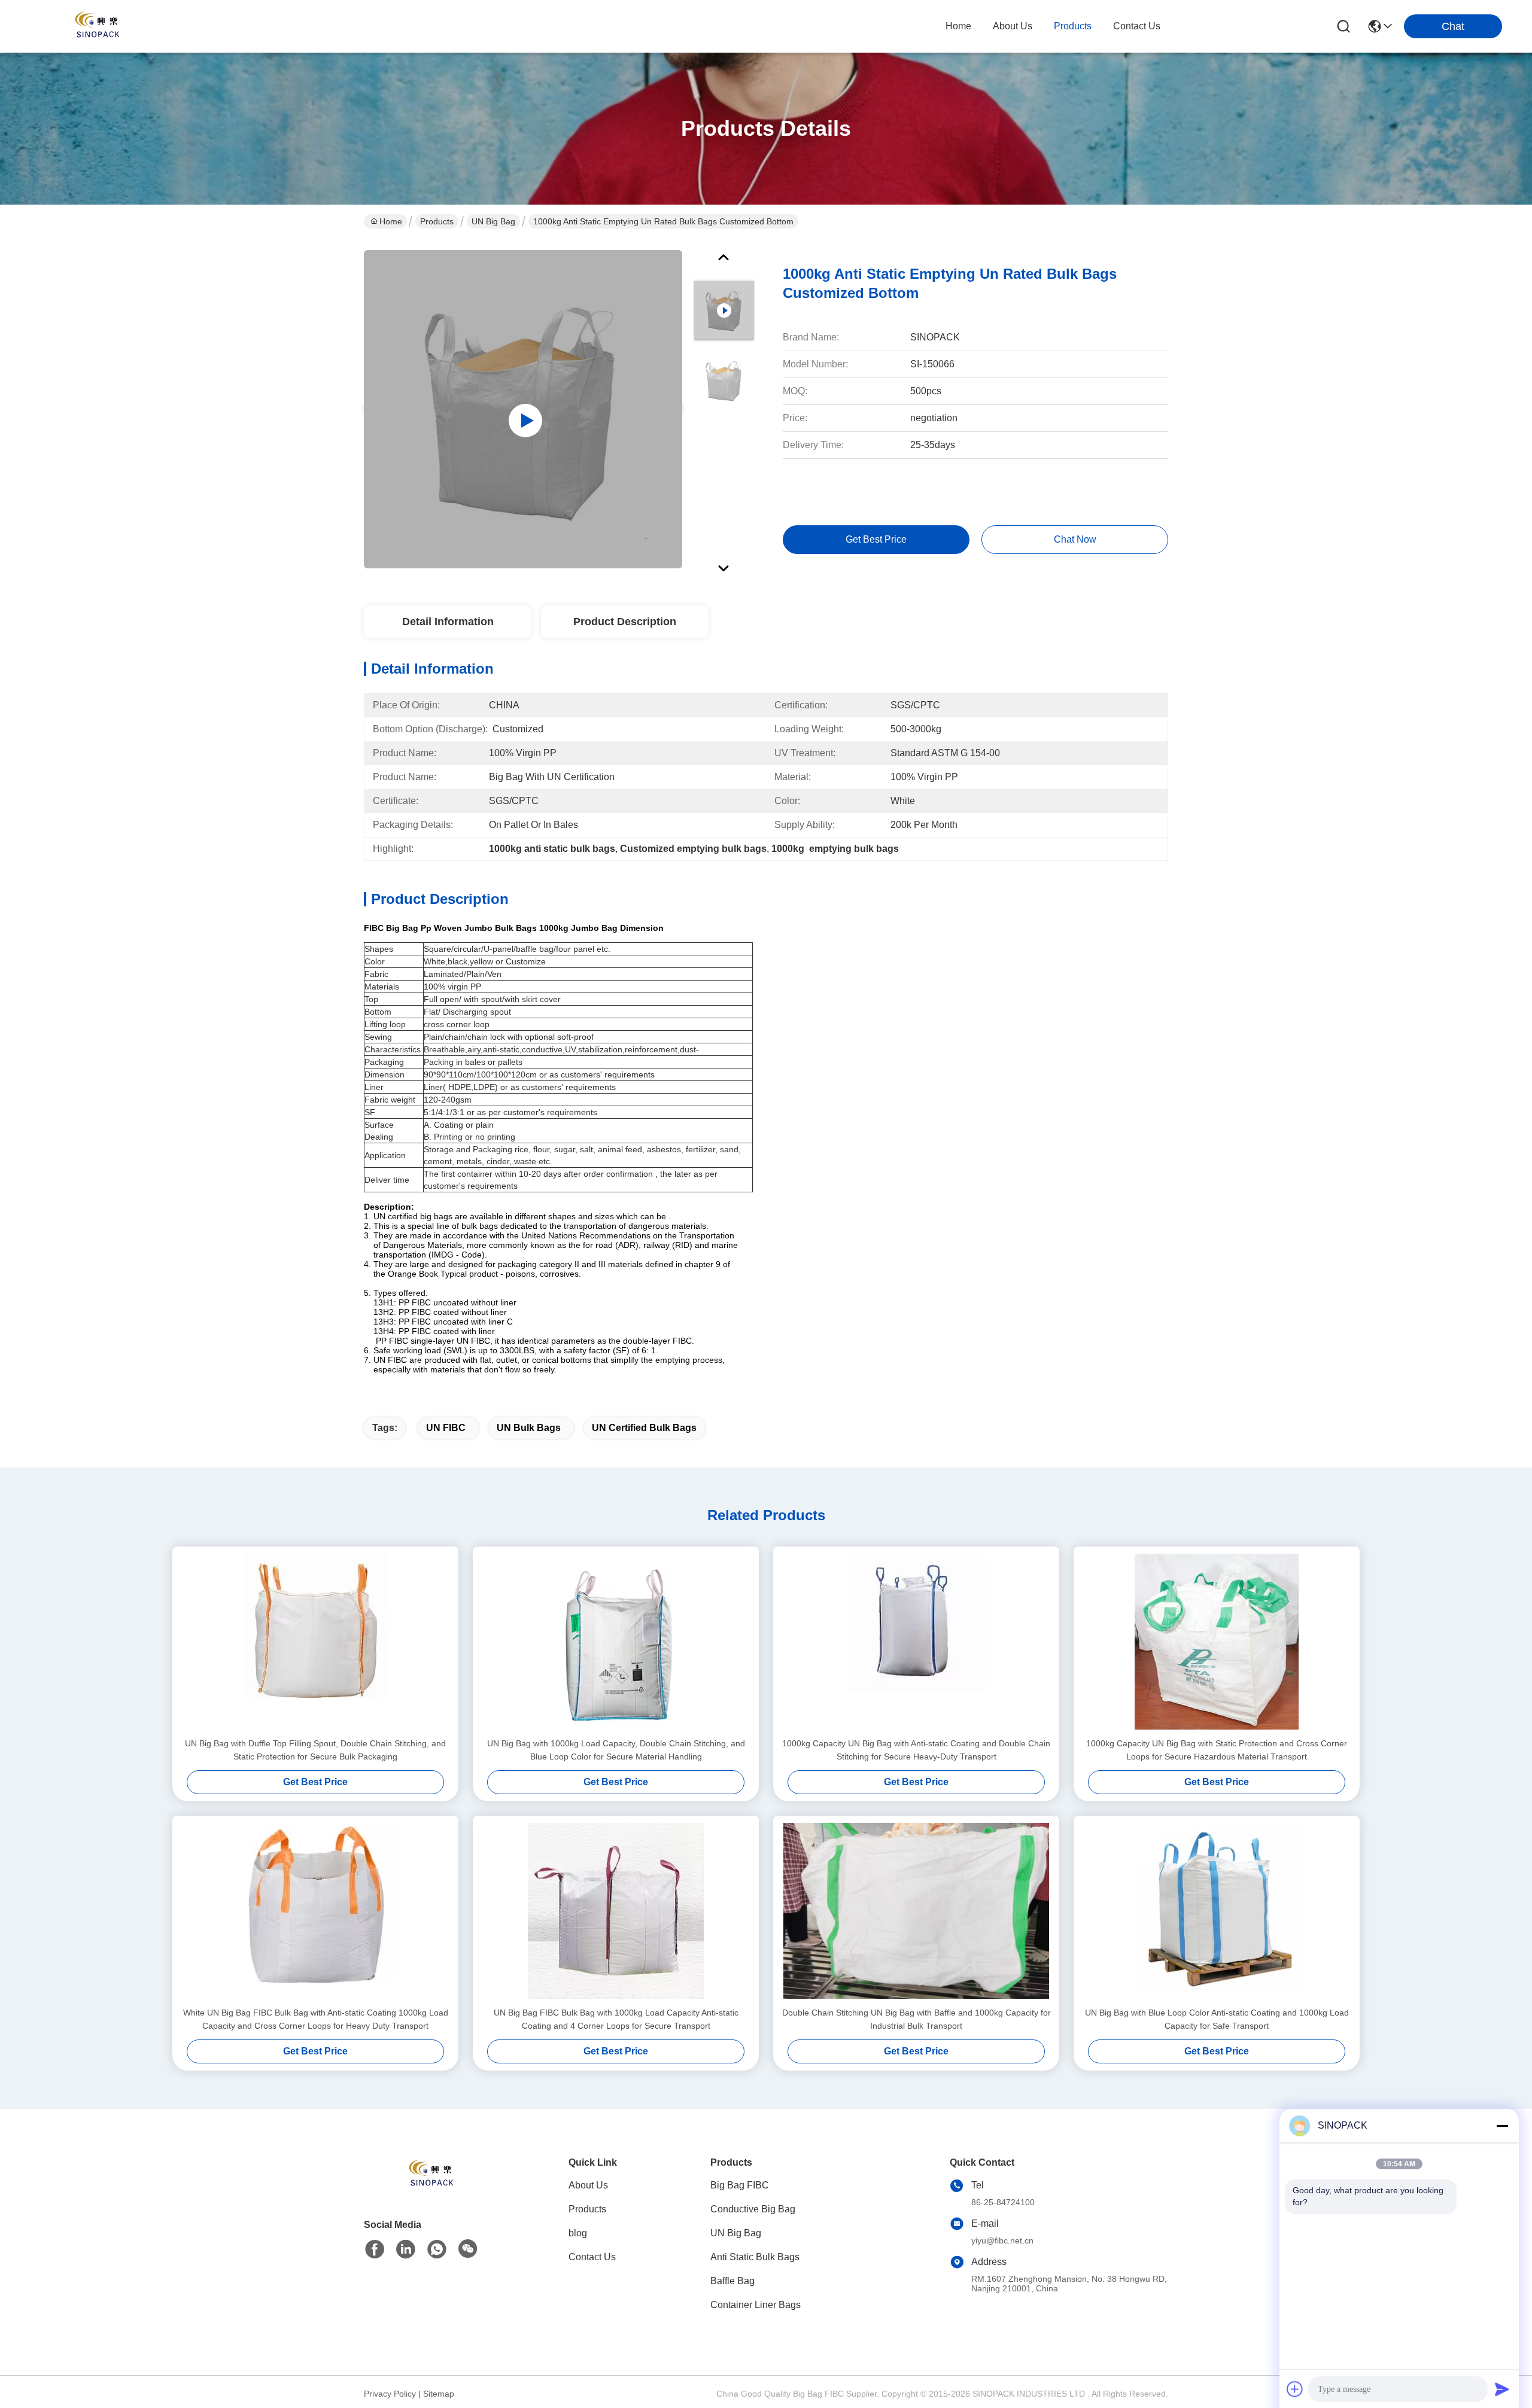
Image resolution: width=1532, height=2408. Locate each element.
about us (1013, 26)
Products (437, 221)
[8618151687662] (437, 2249)
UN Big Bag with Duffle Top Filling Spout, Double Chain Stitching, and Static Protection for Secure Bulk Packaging (315, 1750)
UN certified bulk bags (644, 1428)
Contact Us (592, 2257)
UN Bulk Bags (529, 1428)
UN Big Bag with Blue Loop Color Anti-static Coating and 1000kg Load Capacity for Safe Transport (1217, 2019)
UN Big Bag (493, 221)
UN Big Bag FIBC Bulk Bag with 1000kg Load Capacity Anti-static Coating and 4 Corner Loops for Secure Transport (616, 2019)
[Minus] (1502, 2126)
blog (578, 2233)
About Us (588, 2185)
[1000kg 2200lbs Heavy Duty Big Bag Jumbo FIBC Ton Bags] (523, 409)
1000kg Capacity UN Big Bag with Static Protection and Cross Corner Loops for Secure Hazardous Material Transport (1217, 1750)
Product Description (625, 622)
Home (958, 26)
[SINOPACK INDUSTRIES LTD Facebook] (375, 2249)
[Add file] (1295, 2389)
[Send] (1502, 2389)
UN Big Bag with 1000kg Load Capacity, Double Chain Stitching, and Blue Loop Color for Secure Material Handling (616, 1750)
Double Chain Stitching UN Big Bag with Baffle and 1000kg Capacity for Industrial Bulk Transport (917, 2019)
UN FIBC (446, 1428)
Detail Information (448, 622)
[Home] (430, 2189)
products (1073, 26)
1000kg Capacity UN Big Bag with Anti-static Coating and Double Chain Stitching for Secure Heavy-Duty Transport (916, 1750)
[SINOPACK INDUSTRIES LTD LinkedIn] (406, 2249)
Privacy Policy (390, 2394)
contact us (1137, 26)
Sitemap (439, 2394)
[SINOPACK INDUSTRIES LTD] (96, 26)
